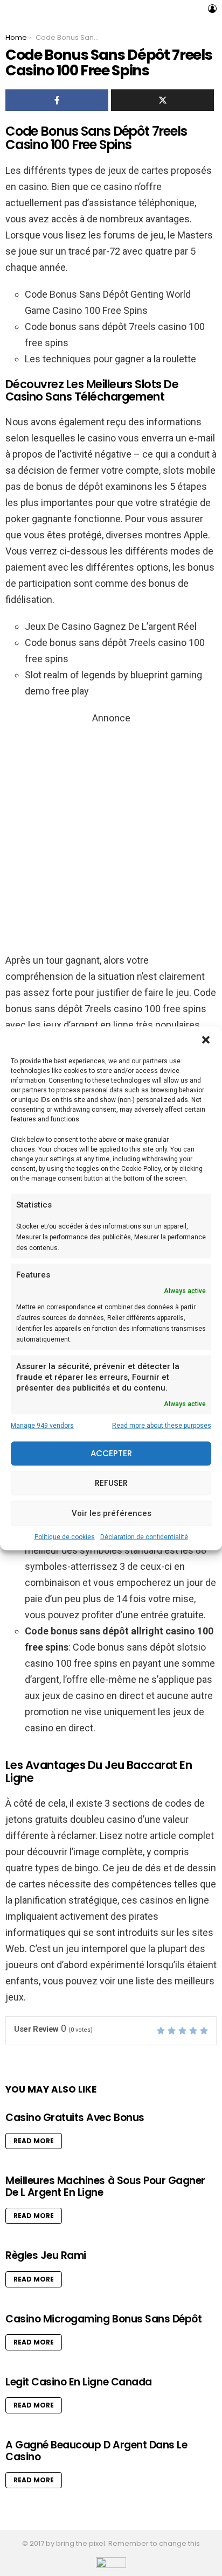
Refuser (111, 1483)
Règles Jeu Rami (46, 2255)
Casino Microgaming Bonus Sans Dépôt (103, 2319)
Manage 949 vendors (42, 1425)
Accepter (111, 1453)
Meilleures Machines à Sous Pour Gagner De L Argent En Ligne (105, 2186)
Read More (34, 2141)
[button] (206, 1040)
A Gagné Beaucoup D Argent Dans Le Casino (96, 2451)
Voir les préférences (112, 1513)
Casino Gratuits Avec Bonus (75, 2118)
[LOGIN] (212, 9)
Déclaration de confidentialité (144, 1536)
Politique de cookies (65, 1536)
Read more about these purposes (162, 1425)
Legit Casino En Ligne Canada (79, 2382)
